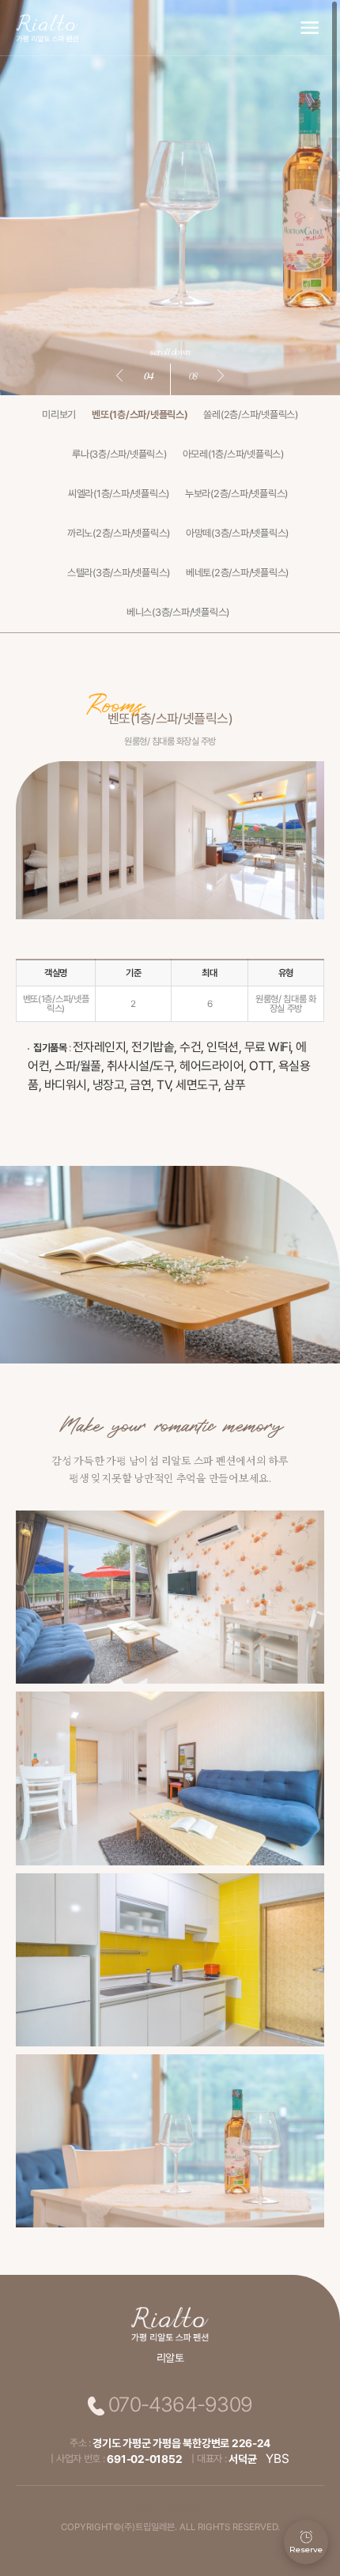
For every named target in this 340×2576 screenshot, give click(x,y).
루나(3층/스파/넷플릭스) (119, 454)
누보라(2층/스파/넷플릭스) (236, 494)
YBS (277, 2459)
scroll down (170, 351)
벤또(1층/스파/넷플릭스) (140, 415)
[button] (122, 375)
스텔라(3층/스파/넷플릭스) (119, 573)
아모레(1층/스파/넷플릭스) (233, 454)
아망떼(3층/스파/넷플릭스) (237, 533)
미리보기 (59, 415)
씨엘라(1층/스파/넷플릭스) (119, 494)
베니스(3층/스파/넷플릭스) (178, 612)
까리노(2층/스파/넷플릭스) (119, 533)
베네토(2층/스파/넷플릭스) (237, 573)
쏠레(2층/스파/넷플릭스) (250, 415)
